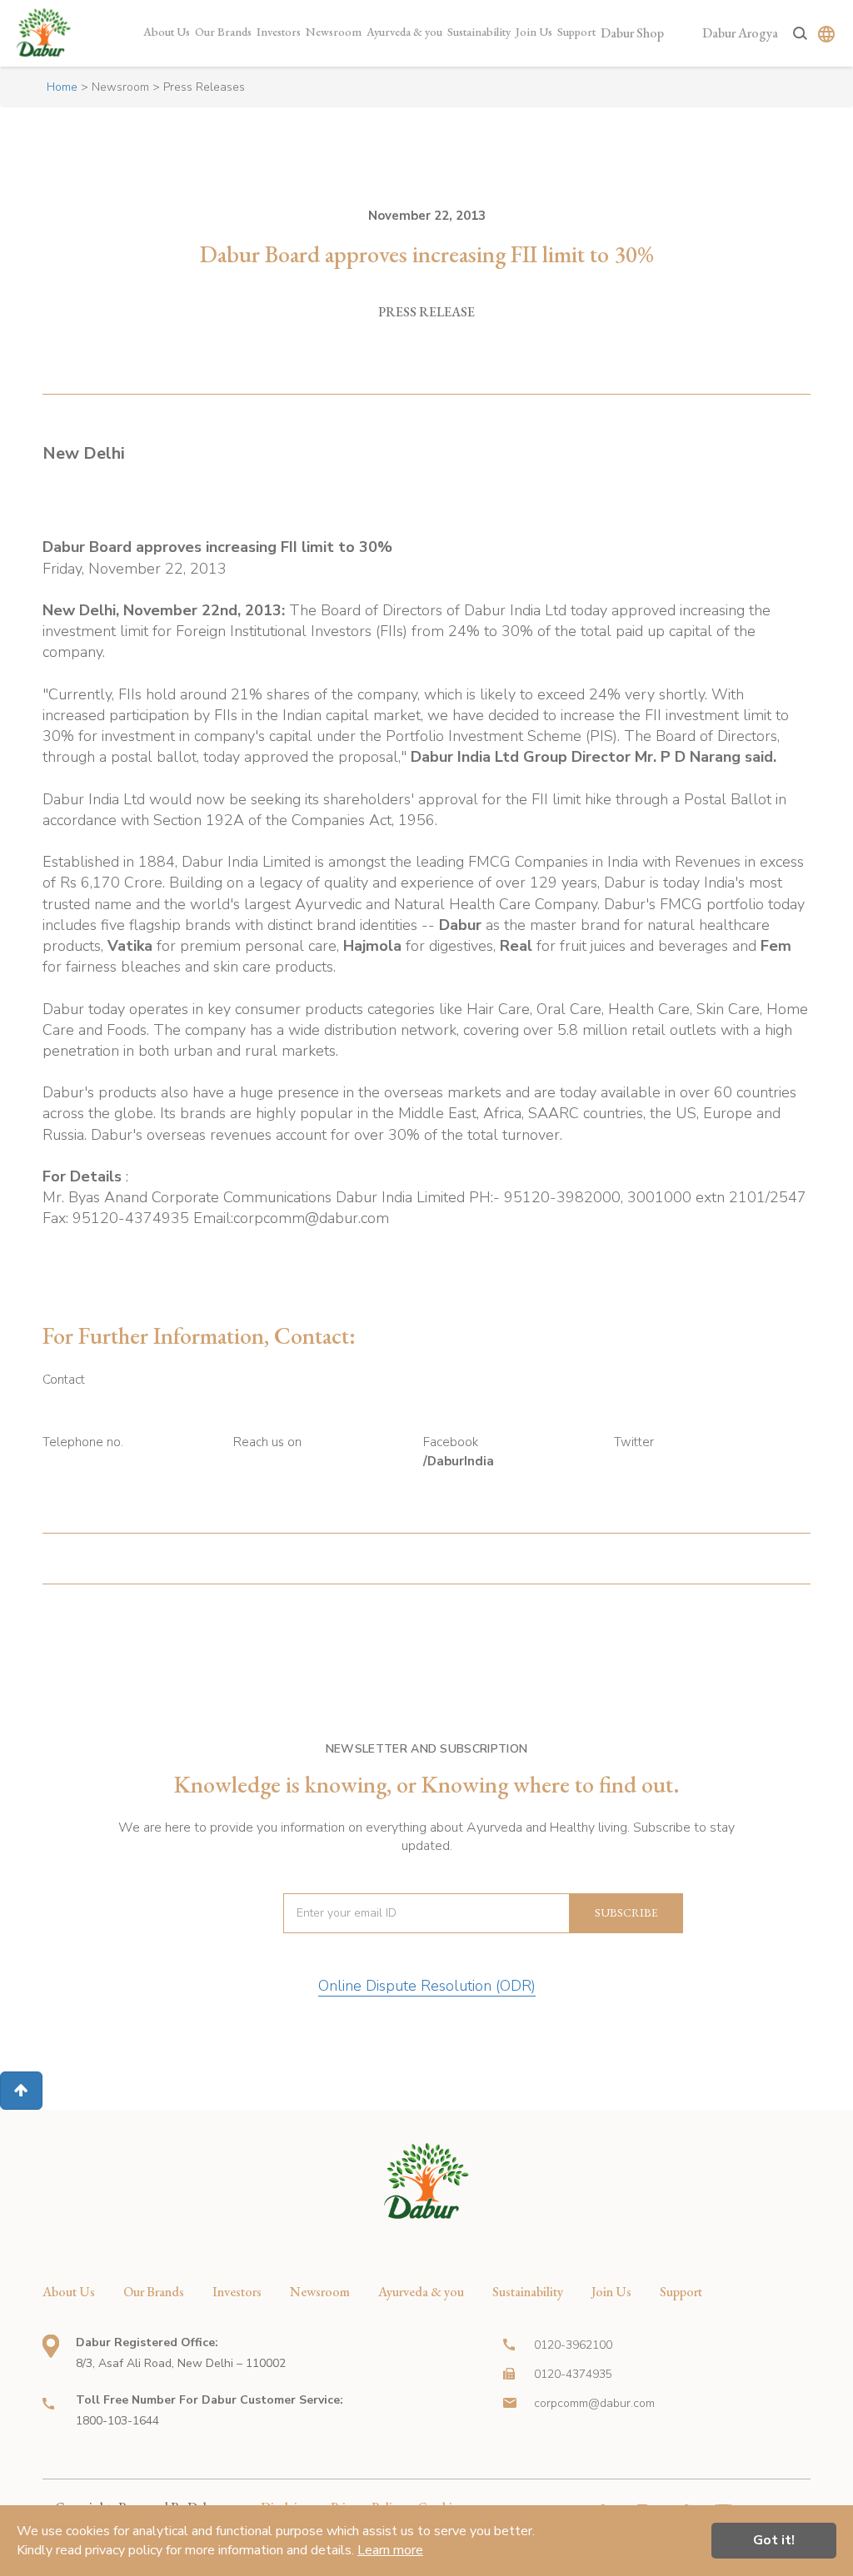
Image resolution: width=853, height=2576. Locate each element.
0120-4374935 (573, 2374)
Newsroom (334, 32)
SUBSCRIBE (626, 1912)
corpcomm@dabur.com (594, 2403)
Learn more (390, 2550)
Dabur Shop (632, 33)
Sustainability (479, 32)
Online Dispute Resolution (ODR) (427, 1986)
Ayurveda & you (404, 32)
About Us (167, 32)
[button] (21, 2091)
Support (576, 32)
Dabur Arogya (740, 33)
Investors (279, 32)
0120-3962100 (573, 2345)
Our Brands (223, 32)
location (51, 2346)
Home (62, 87)
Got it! (774, 2540)
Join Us (534, 32)
